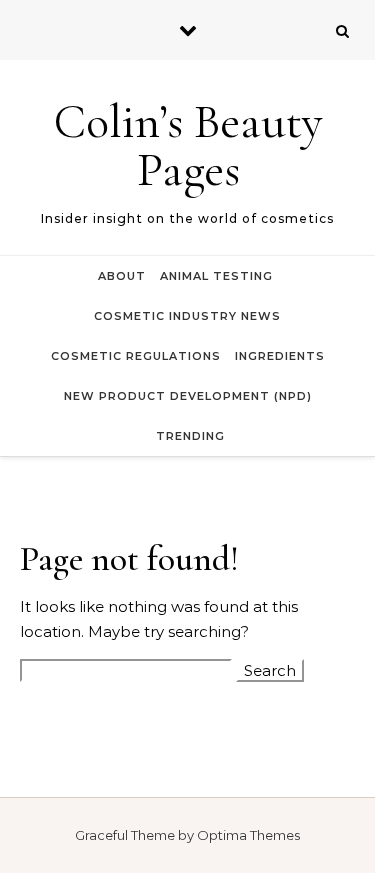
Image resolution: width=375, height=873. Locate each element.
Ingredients (280, 356)
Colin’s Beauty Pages (188, 146)
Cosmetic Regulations (136, 356)
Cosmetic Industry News (187, 316)
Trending (190, 436)
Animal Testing (216, 276)
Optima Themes (248, 835)
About (122, 276)
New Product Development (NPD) (188, 396)
